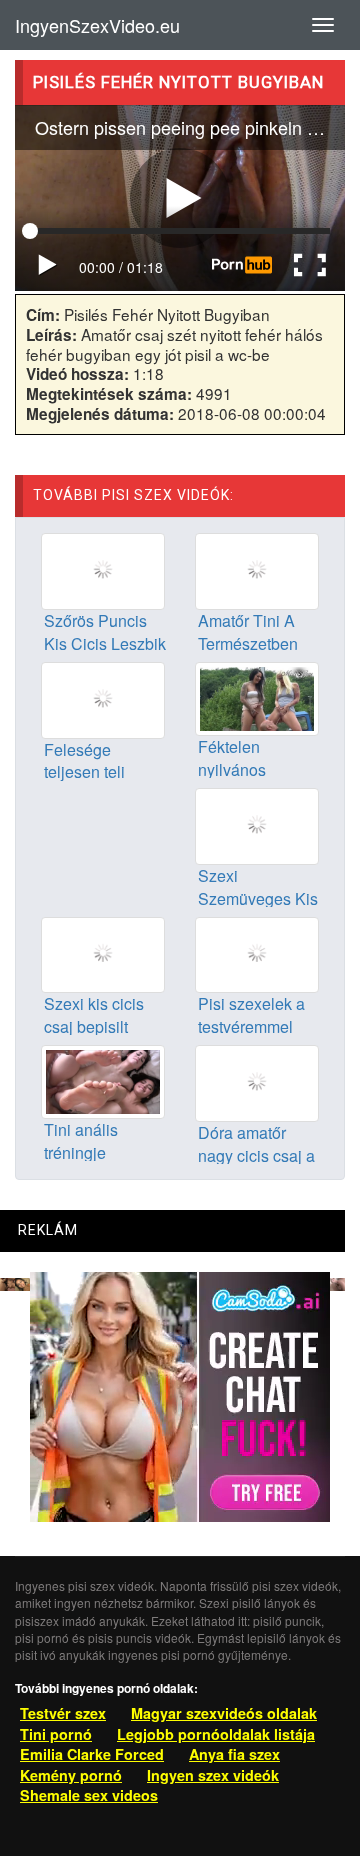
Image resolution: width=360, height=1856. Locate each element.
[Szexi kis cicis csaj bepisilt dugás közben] (103, 953)
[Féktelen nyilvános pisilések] (257, 697)
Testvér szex (63, 1713)
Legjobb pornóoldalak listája (216, 1734)
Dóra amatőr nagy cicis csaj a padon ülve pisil (256, 1155)
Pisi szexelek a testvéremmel (251, 1015)
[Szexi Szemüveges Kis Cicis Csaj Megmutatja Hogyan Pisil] (257, 824)
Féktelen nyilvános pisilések (232, 769)
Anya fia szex (234, 1754)
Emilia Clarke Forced (92, 1754)
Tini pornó (56, 1734)
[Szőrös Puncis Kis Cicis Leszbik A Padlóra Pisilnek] (103, 569)
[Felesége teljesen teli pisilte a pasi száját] (103, 698)
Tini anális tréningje (81, 1141)
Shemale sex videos (89, 1795)
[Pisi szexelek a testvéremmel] (257, 953)
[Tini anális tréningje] (103, 1080)
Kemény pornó (71, 1775)
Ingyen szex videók (213, 1775)
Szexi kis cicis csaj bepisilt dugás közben (94, 1026)
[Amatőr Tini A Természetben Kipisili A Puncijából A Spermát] (257, 569)
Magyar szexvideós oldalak (224, 1713)
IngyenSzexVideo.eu (97, 25)
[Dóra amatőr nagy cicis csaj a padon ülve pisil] (257, 1081)
